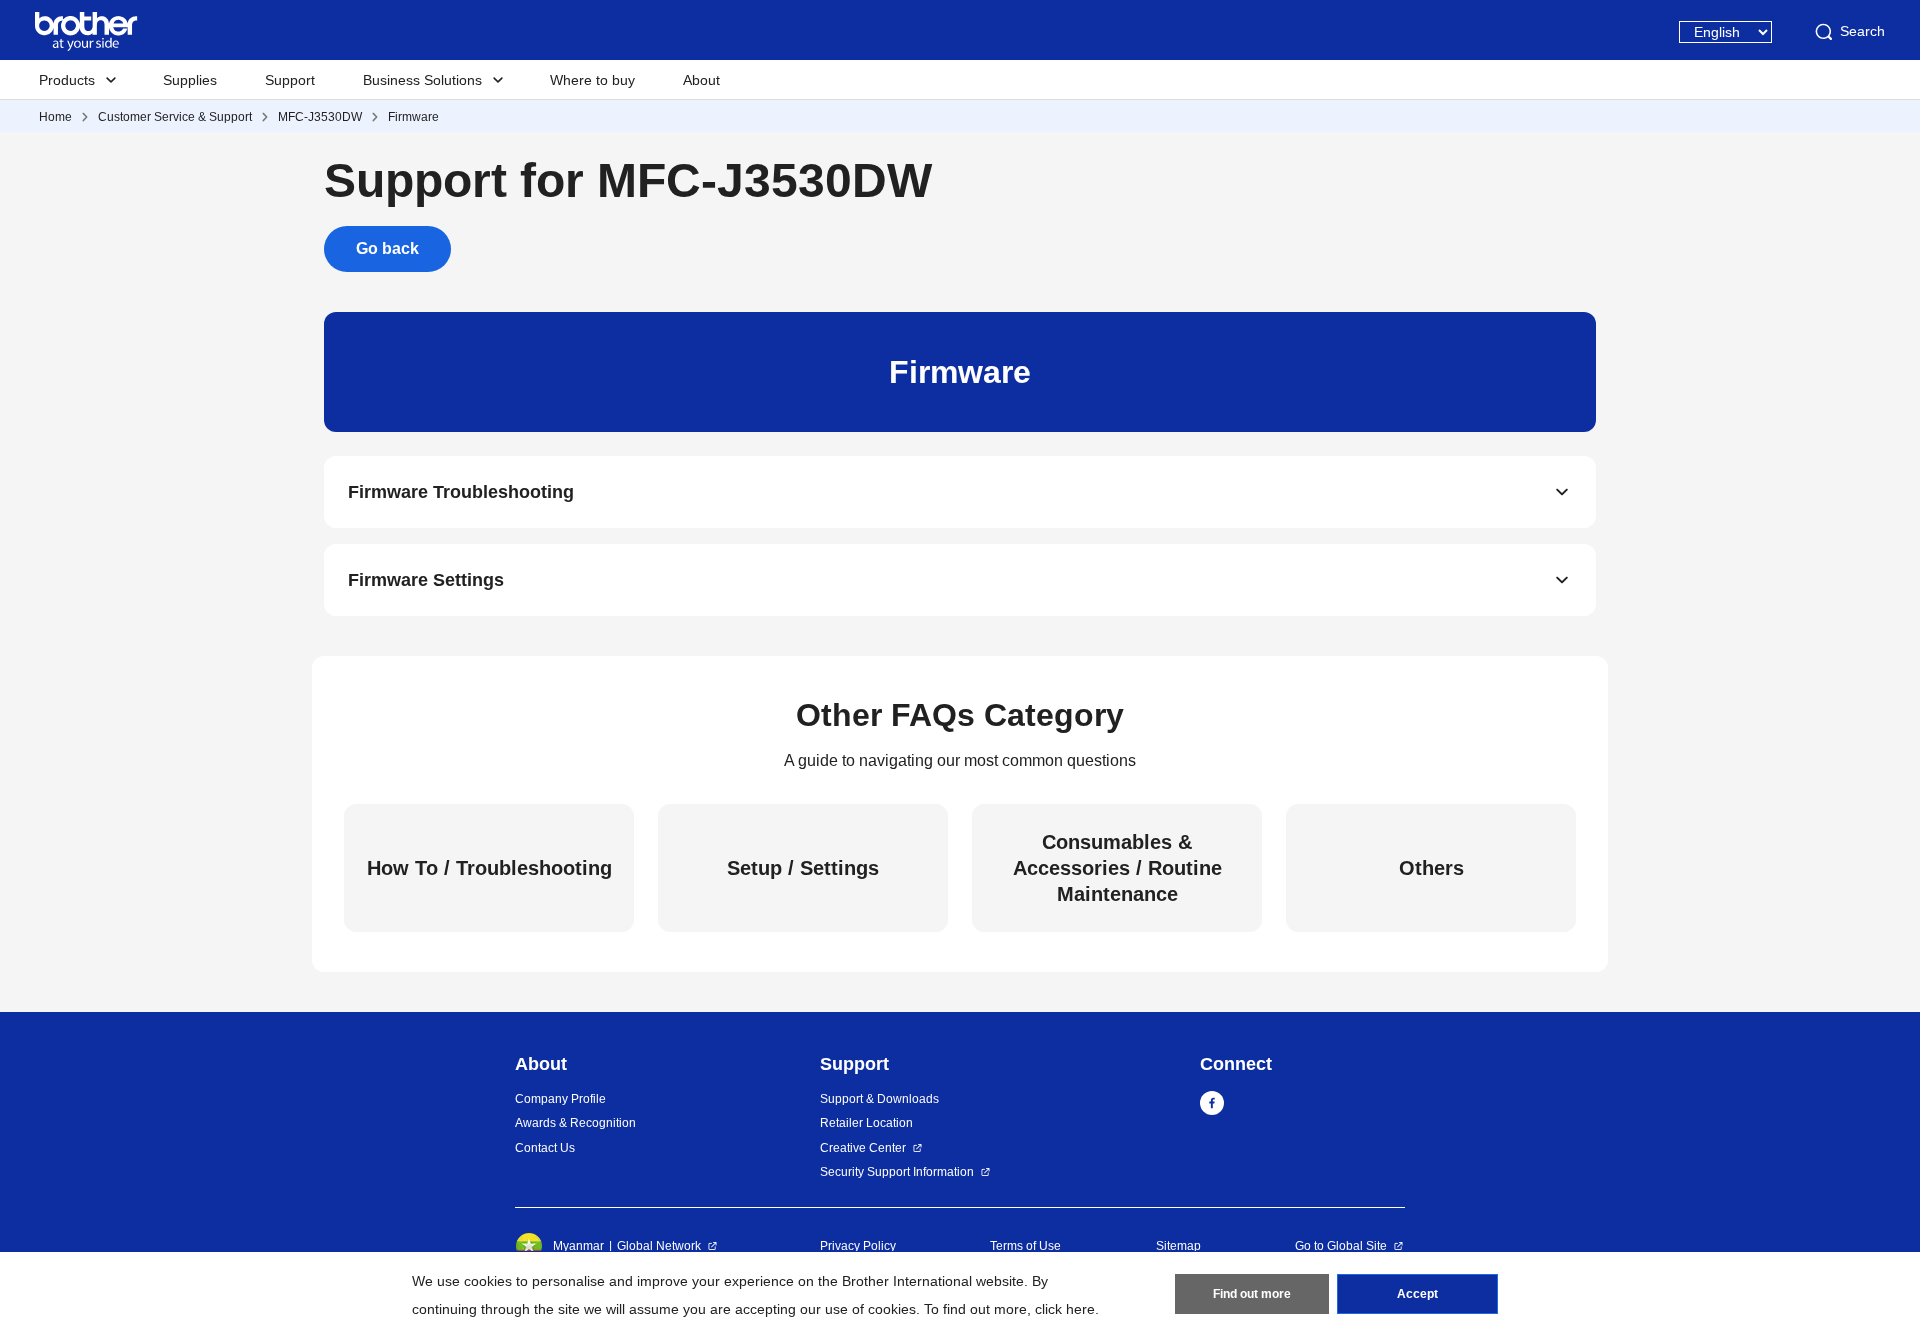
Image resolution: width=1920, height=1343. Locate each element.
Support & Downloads (879, 1099)
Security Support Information (897, 1172)
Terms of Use (1025, 1246)
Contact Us (545, 1148)
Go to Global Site (1341, 1246)
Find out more (1252, 1294)
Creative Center (863, 1148)
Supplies (190, 80)
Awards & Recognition (575, 1123)
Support (290, 80)
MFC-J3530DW (320, 117)
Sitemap (1178, 1246)
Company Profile (560, 1099)
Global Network (659, 1246)
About (701, 80)
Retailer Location (866, 1123)
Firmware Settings (426, 580)
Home (55, 117)
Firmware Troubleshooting (461, 492)
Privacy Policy (858, 1246)
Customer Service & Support (175, 117)
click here (1065, 1309)
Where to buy (592, 80)
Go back (387, 248)
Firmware (413, 117)
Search (1862, 31)
